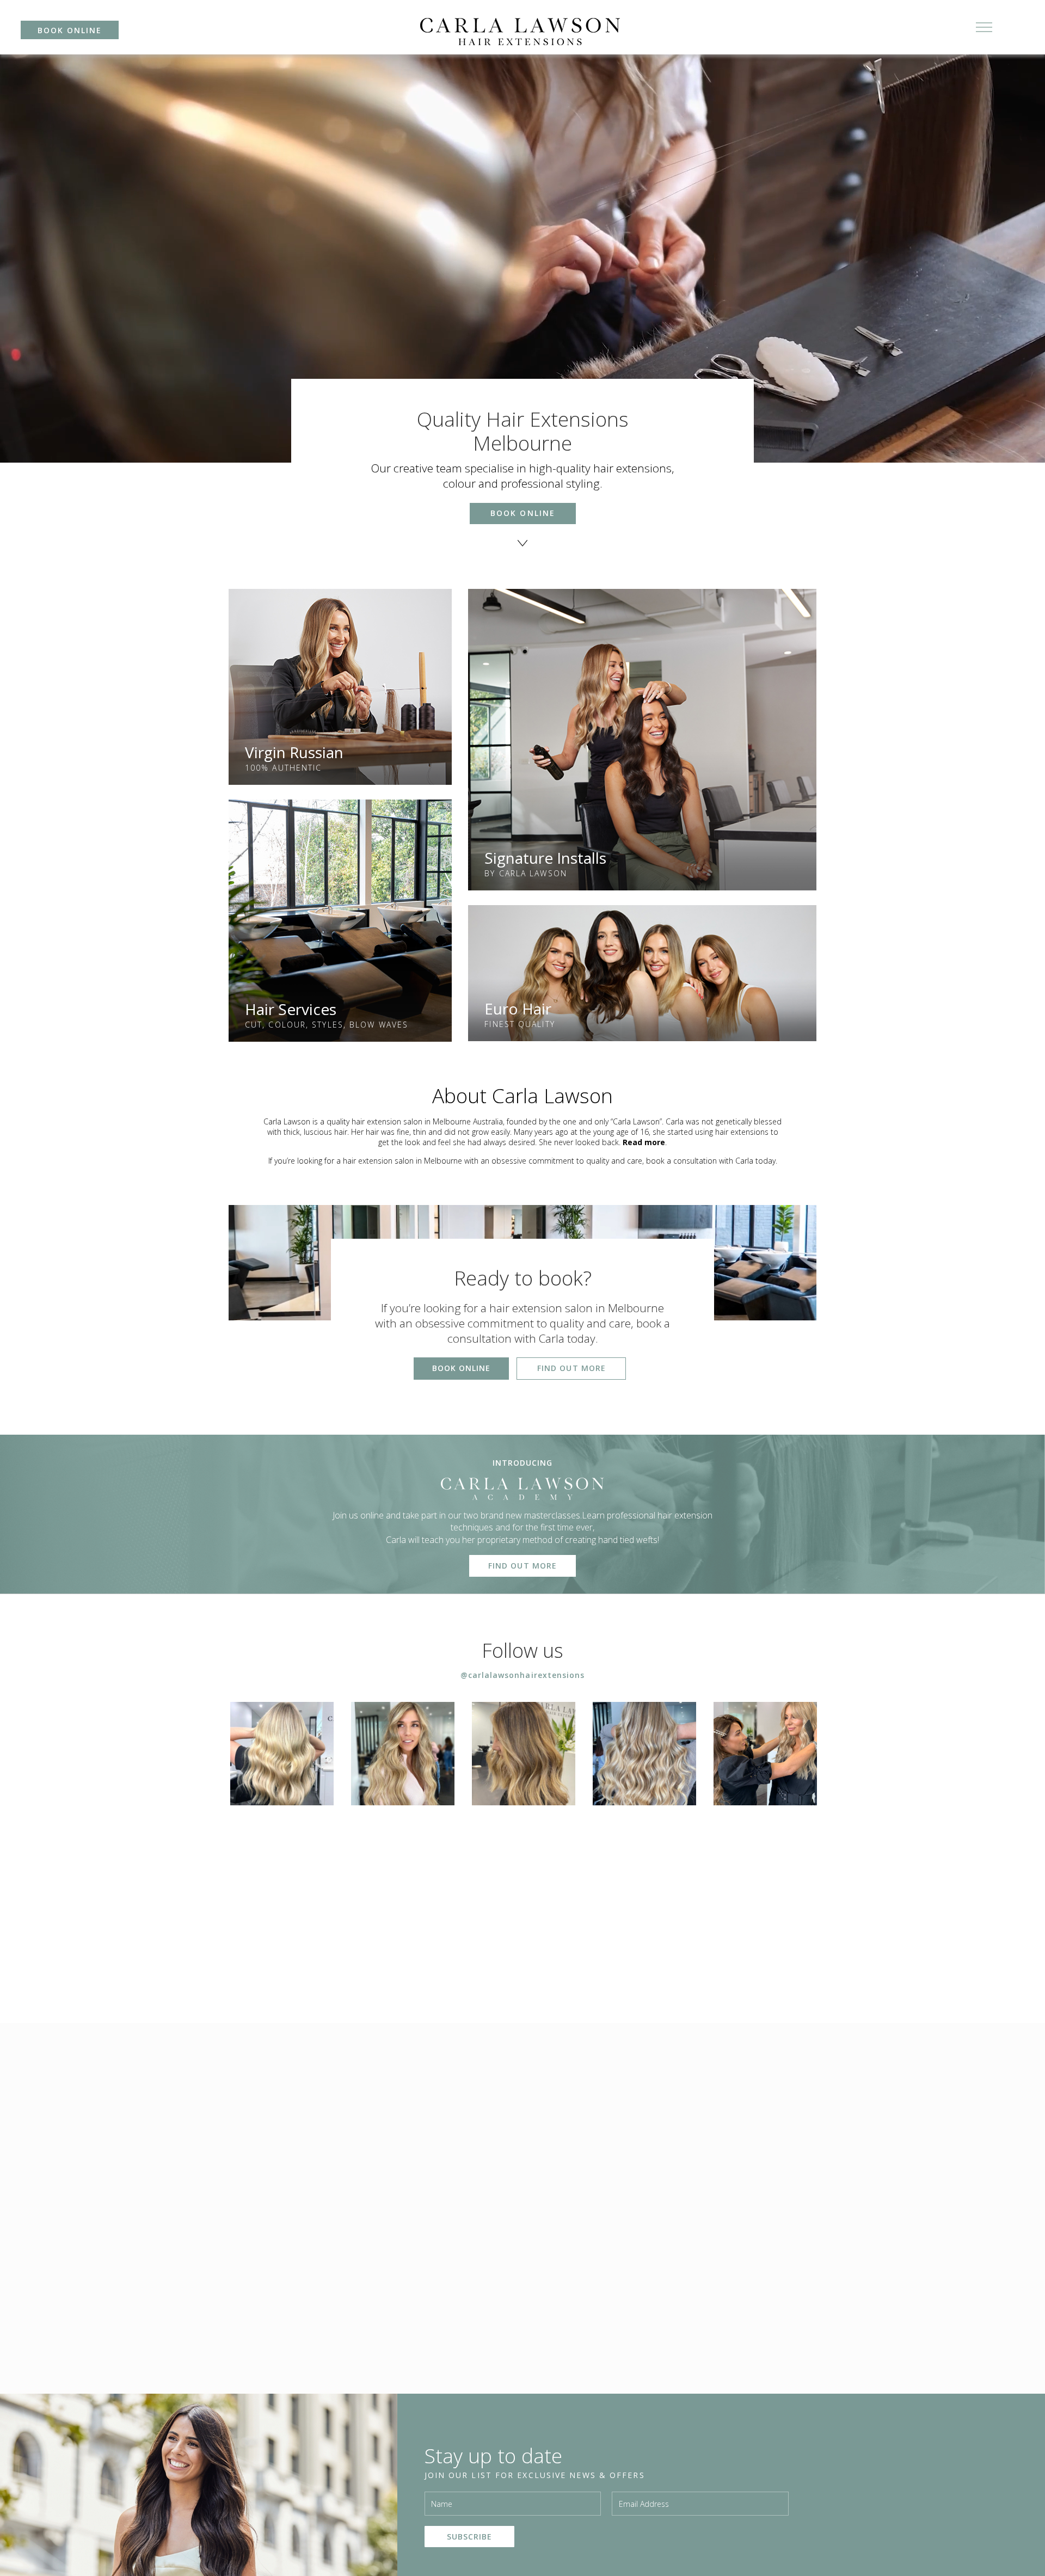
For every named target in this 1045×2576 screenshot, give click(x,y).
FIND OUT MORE (571, 1368)
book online (70, 30)
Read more (644, 1142)
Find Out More (522, 1566)
